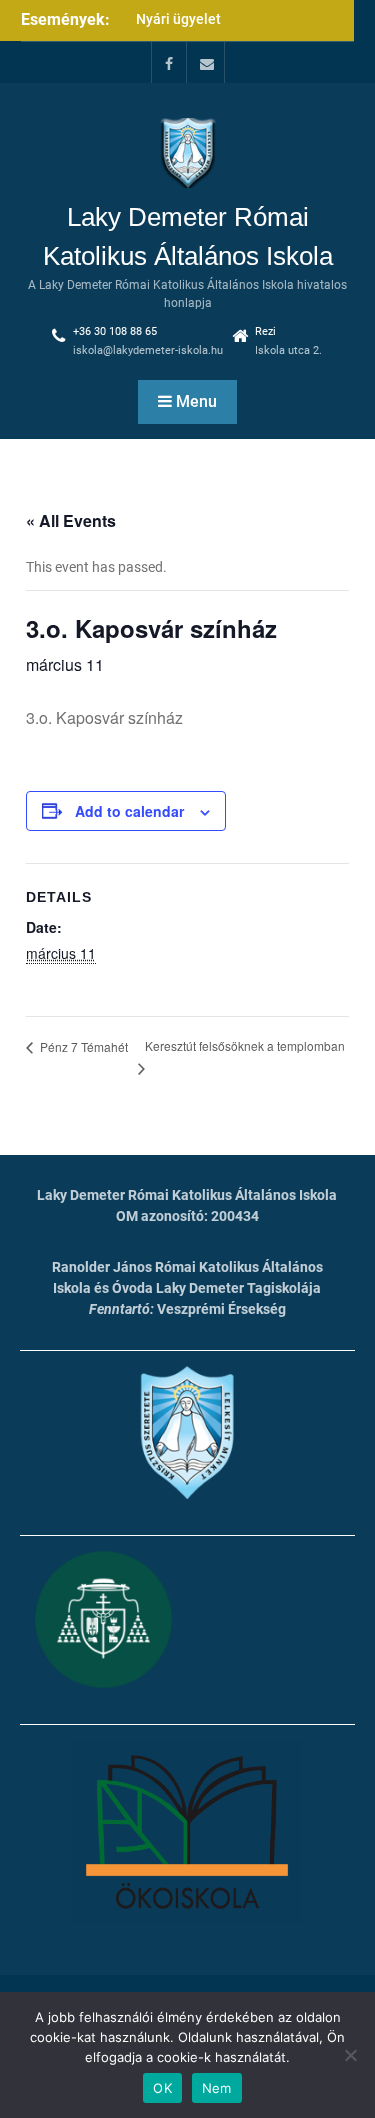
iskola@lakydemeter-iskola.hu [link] (148, 350)
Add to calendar (129, 811)
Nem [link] (217, 2088)
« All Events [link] (71, 520)
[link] (169, 62)
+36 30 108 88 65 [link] (115, 331)
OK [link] (162, 2088)
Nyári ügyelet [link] (178, 19)
